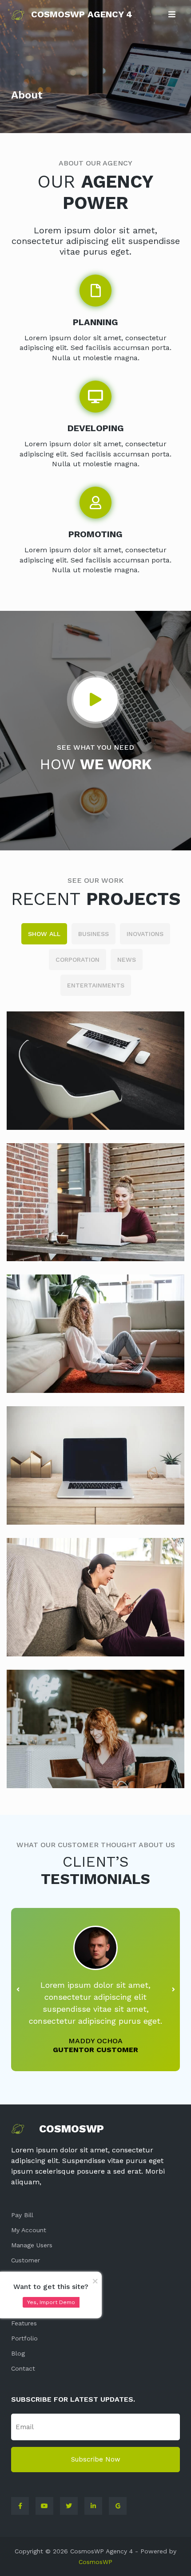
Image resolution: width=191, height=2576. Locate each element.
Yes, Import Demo (51, 2302)
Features (24, 2323)
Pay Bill (22, 2215)
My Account (29, 2230)
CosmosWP (95, 2562)
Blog (18, 2353)
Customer (26, 2260)
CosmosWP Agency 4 (82, 14)
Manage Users (32, 2245)
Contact (23, 2368)
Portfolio (24, 2338)
